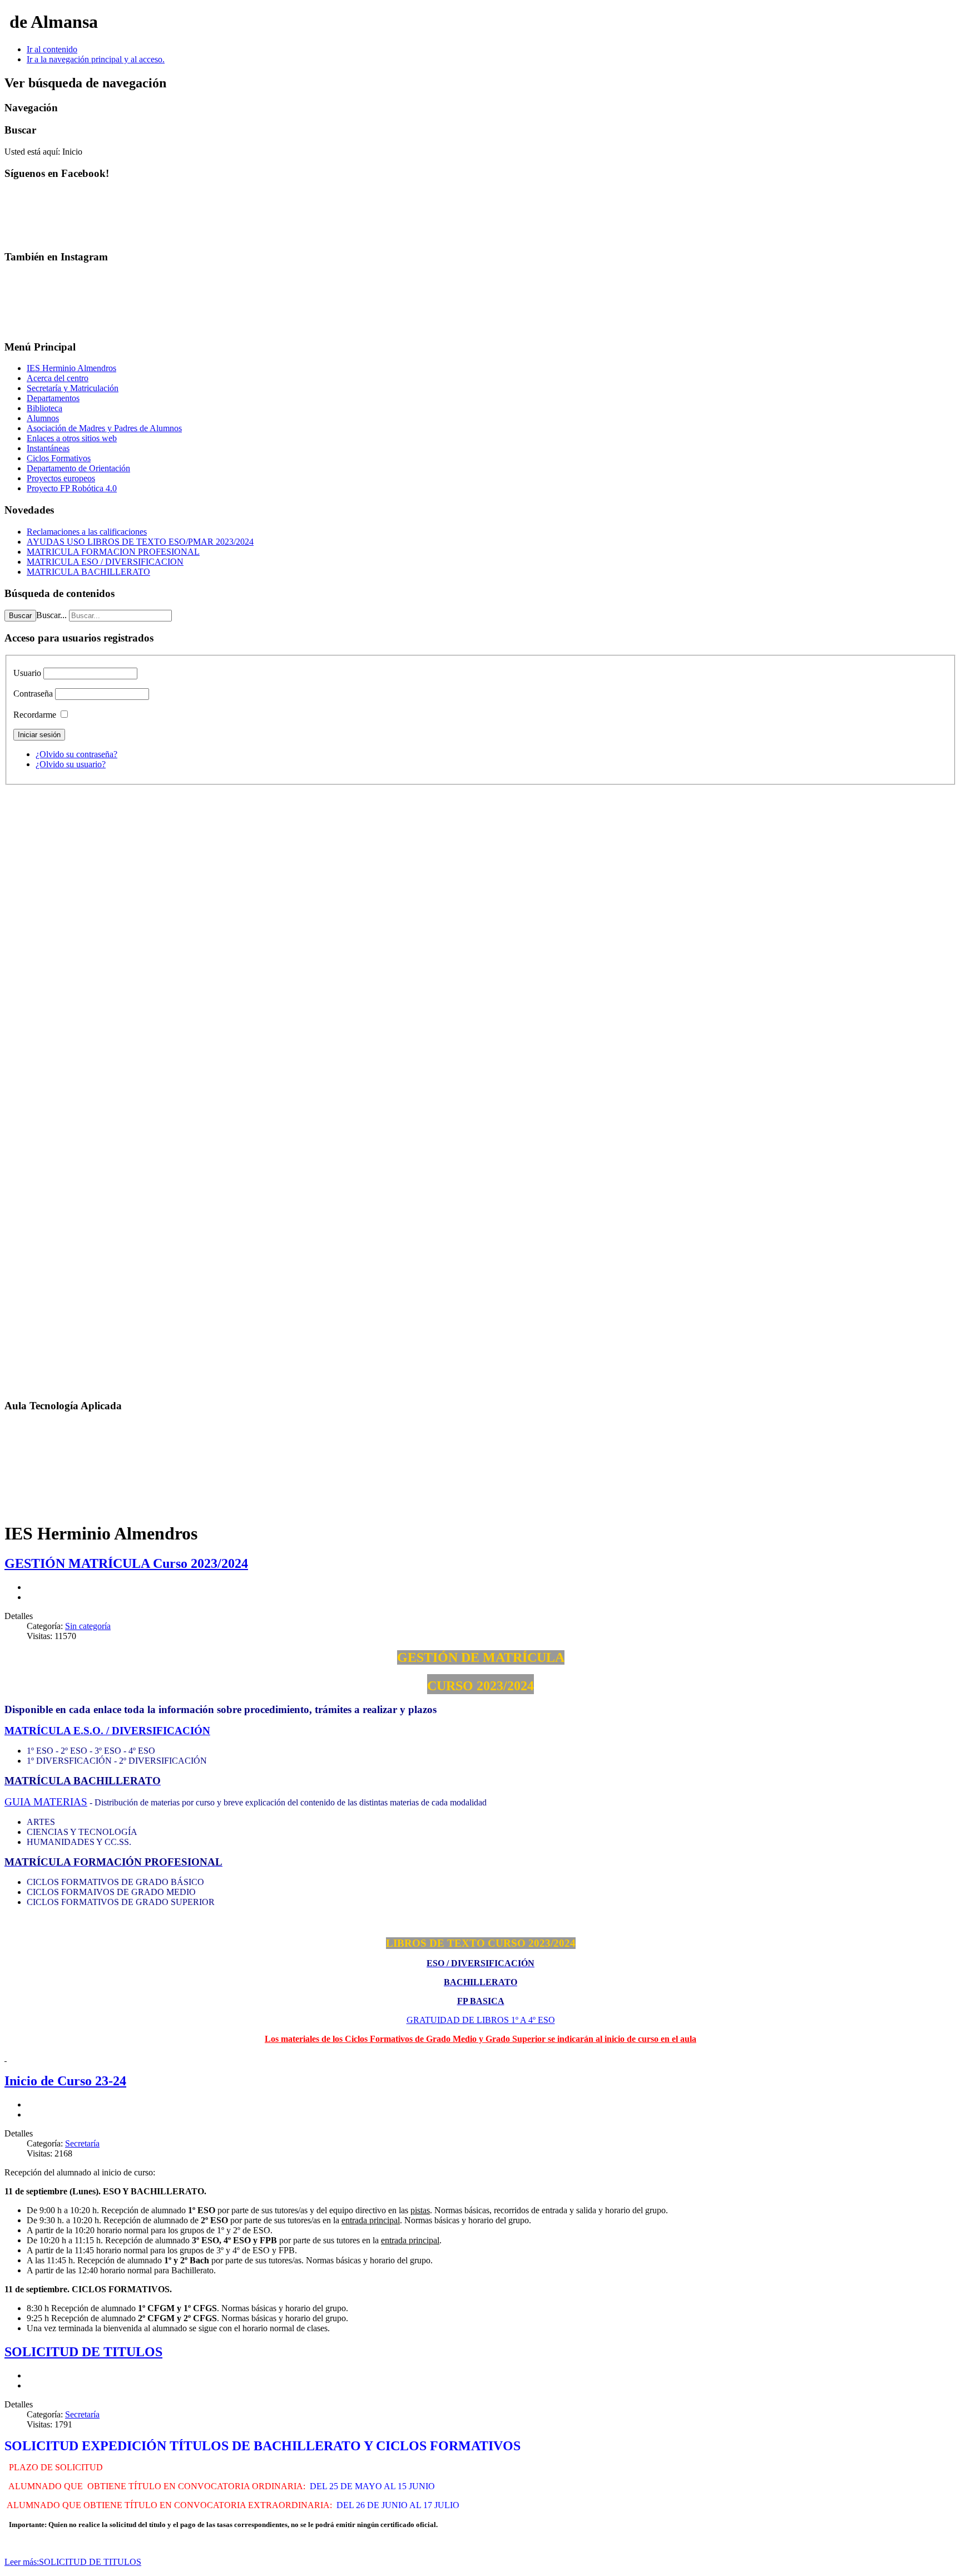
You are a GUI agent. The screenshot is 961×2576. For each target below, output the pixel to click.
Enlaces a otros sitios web (72, 438)
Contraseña (33, 694)
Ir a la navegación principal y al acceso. (96, 59)
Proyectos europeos (61, 478)
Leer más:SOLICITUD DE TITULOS (73, 2562)
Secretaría (82, 2143)
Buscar (20, 616)
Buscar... (51, 615)
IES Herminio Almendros (71, 368)
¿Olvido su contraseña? (76, 754)
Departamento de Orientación (78, 468)
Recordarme (35, 715)
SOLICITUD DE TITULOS (83, 2352)
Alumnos (43, 418)
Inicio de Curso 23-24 (65, 2081)
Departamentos (53, 398)
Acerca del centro (58, 378)
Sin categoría (88, 1626)
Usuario (27, 673)
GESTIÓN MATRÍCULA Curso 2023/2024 (126, 1563)
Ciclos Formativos (59, 458)
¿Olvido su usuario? (71, 764)
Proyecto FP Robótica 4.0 (72, 488)
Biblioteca (44, 408)
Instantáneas (48, 448)
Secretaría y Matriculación (73, 388)
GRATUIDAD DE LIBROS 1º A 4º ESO (481, 2020)
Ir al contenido (52, 49)
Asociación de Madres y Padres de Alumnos (104, 428)
